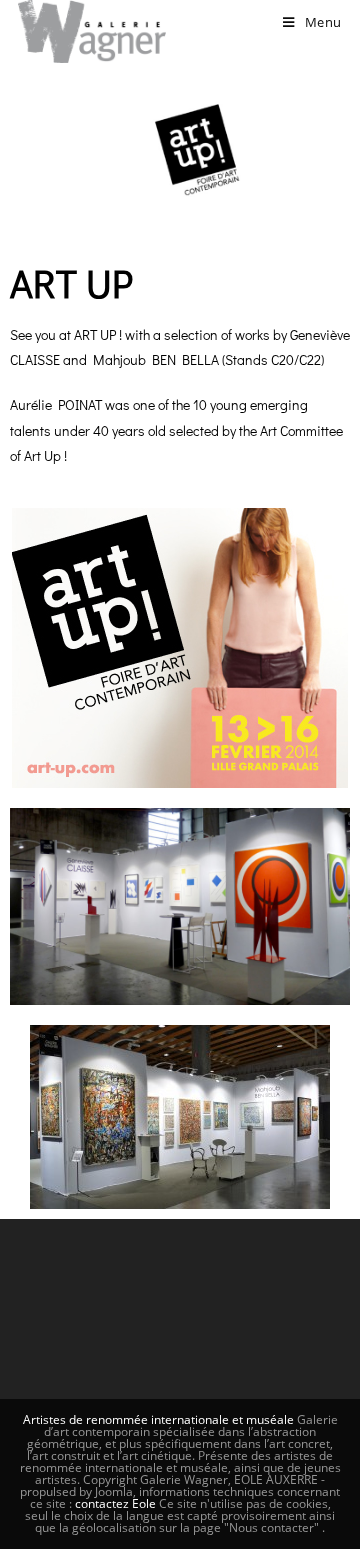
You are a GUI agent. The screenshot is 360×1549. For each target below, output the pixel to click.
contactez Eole (117, 1503)
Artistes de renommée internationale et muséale (158, 1419)
